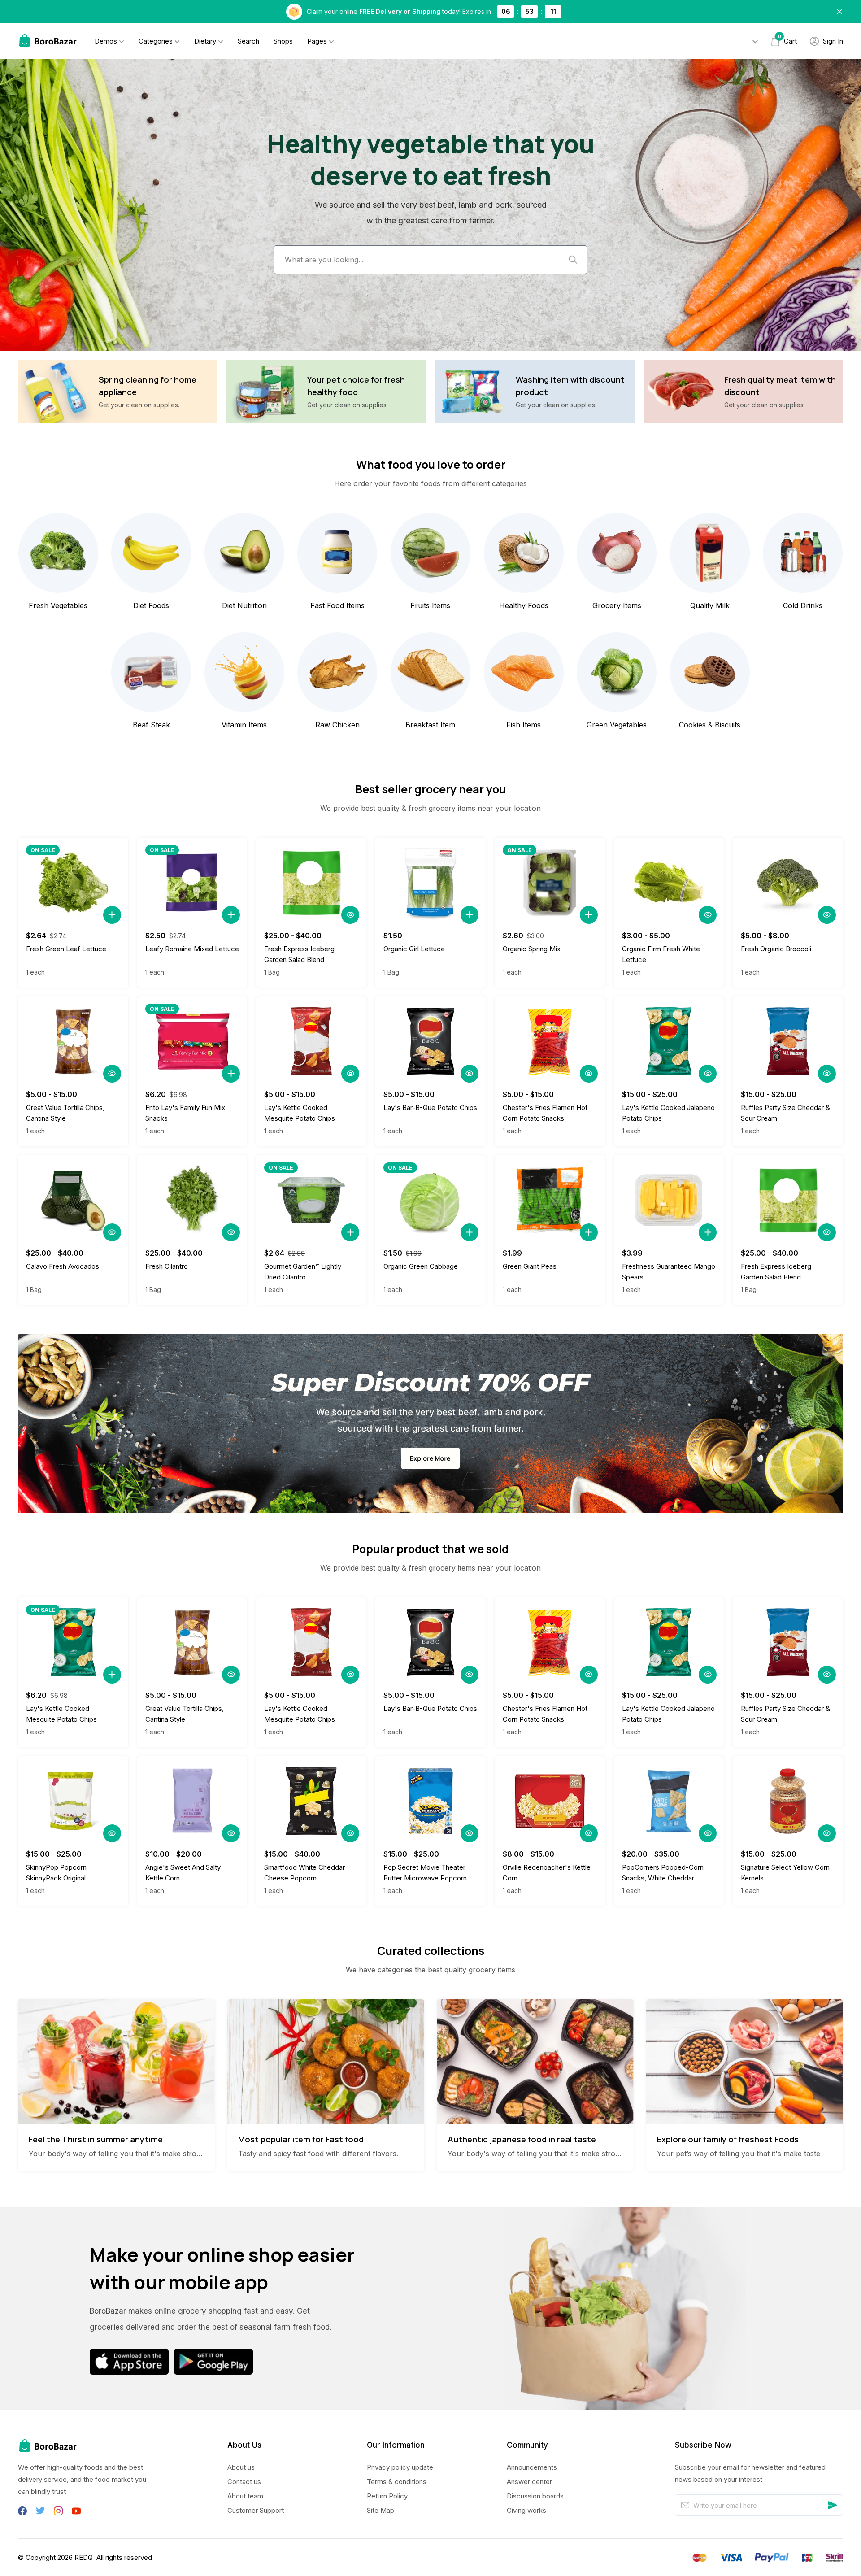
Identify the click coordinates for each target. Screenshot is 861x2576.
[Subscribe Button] (832, 2505)
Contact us (244, 2482)
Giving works (526, 2510)
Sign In (833, 41)
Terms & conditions (397, 2482)
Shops (283, 41)
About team (245, 2496)
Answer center (529, 2482)
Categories (156, 41)
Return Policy (387, 2496)
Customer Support (256, 2510)
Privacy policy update (400, 2467)
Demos (106, 41)
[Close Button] (839, 12)
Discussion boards (535, 2496)
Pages (317, 41)
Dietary (205, 41)
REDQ (84, 2557)
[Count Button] (112, 915)
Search (248, 41)
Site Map (380, 2510)
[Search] (573, 260)
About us (241, 2467)
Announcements (532, 2467)
